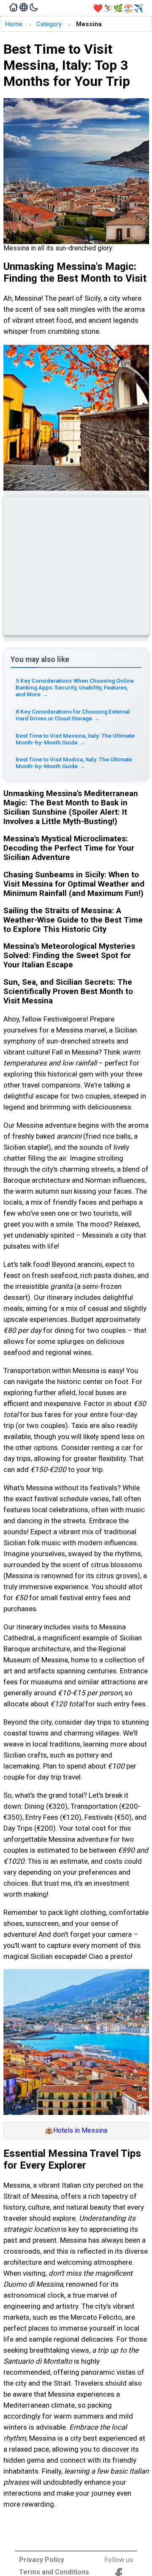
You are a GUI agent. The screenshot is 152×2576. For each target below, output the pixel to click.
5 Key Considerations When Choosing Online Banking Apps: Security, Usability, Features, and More (75, 687)
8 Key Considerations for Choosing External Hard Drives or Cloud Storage (73, 715)
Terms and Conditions (54, 2572)
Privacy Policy (42, 2560)
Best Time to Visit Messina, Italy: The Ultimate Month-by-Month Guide (75, 739)
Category (49, 24)
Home (14, 24)
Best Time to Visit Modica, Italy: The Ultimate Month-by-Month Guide (74, 763)
